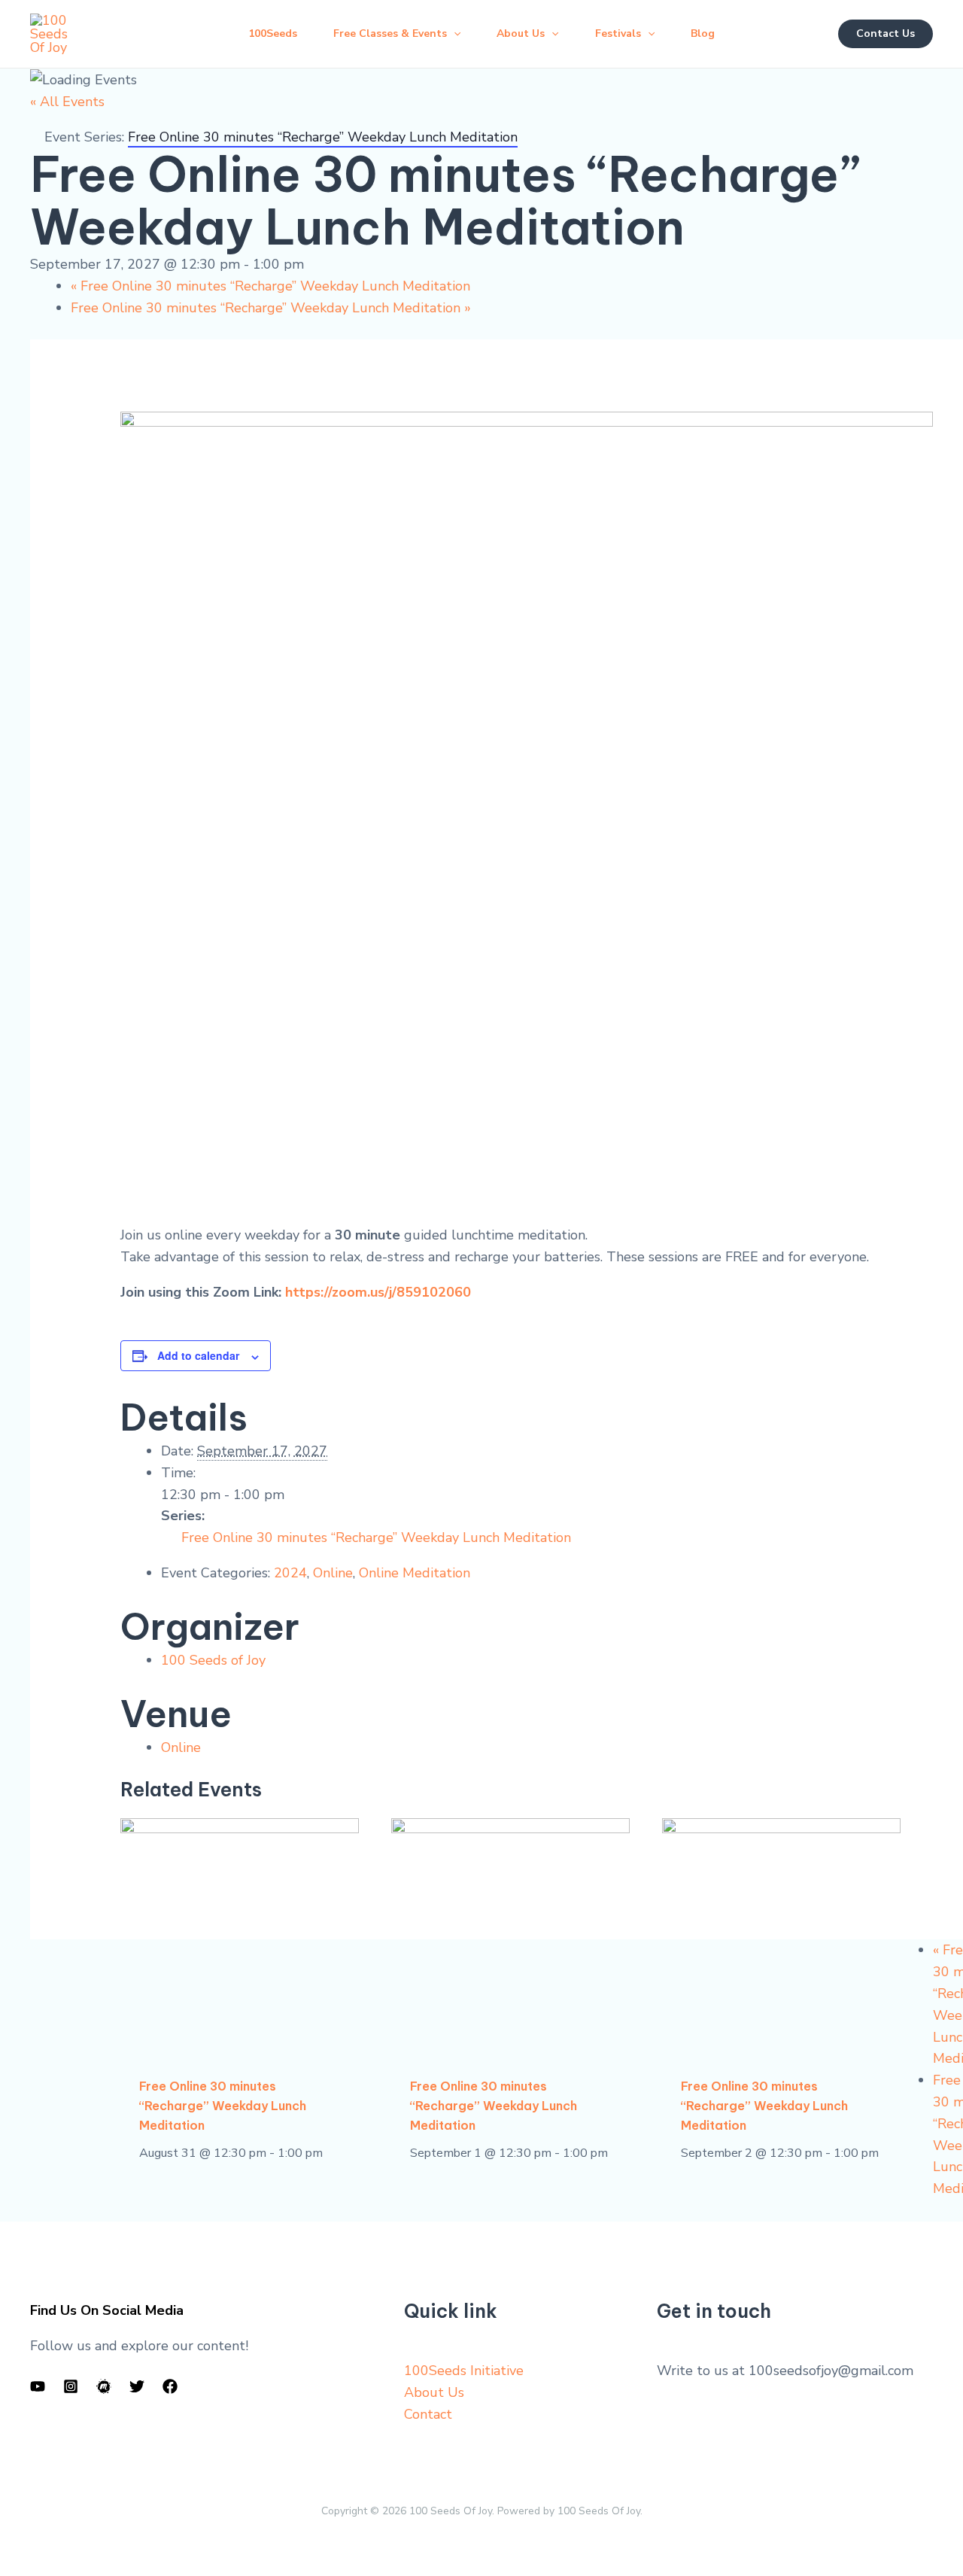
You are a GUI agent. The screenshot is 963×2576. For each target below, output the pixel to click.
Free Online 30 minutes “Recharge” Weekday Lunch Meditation (270, 286)
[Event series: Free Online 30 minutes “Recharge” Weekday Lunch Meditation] (331, 2153)
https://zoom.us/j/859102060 (378, 1292)
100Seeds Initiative (464, 2371)
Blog (703, 33)
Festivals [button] (618, 33)
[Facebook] (170, 2386)
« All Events (67, 102)
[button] (454, 34)
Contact (428, 2414)
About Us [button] (521, 33)
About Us (434, 2392)
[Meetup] (104, 2386)
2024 (290, 1573)
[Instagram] (71, 2386)
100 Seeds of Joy (213, 1660)
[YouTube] (38, 2386)
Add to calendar (198, 1355)
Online (333, 1573)
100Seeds (273, 33)
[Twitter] (137, 2386)
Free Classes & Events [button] (390, 33)
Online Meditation (415, 1573)
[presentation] (240, 1937)
